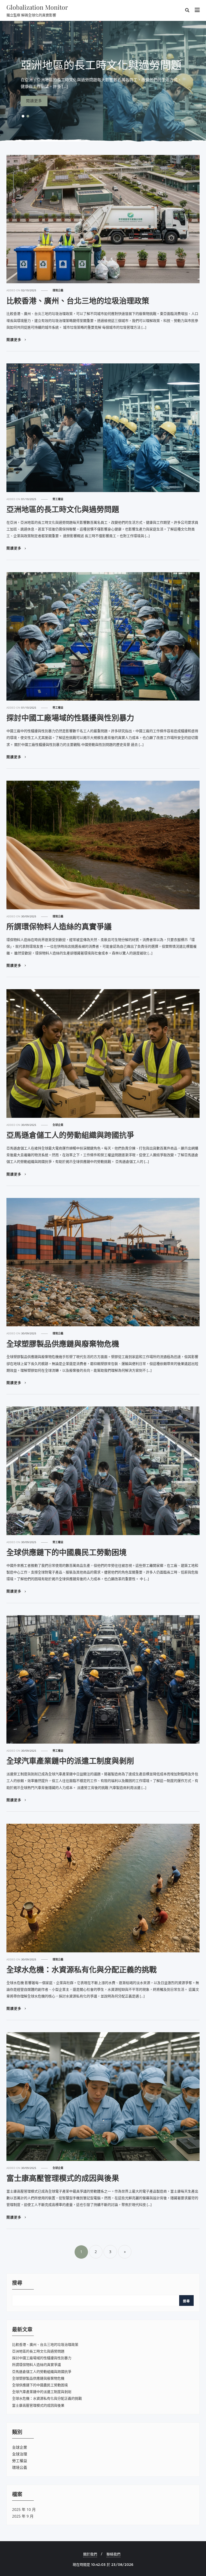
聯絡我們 (113, 2554)
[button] (23, 116)
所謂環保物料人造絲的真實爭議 (59, 926)
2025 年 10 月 (24, 2509)
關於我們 (90, 2554)
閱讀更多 (14, 340)
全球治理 (20, 2454)
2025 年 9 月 (23, 2516)
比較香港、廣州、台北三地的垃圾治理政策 (78, 301)
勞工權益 (58, 499)
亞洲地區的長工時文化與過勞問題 (63, 509)
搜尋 (17, 2283)
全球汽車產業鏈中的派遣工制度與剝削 (70, 1761)
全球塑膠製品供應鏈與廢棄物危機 (63, 1344)
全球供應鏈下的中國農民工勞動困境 (67, 1552)
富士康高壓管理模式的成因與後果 (63, 2178)
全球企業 (58, 1125)
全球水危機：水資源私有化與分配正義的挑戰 (82, 1970)
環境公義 (58, 290)
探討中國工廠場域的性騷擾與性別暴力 (70, 718)
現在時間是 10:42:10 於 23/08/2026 (103, 2564)
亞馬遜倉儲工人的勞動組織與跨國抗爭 (70, 1135)
